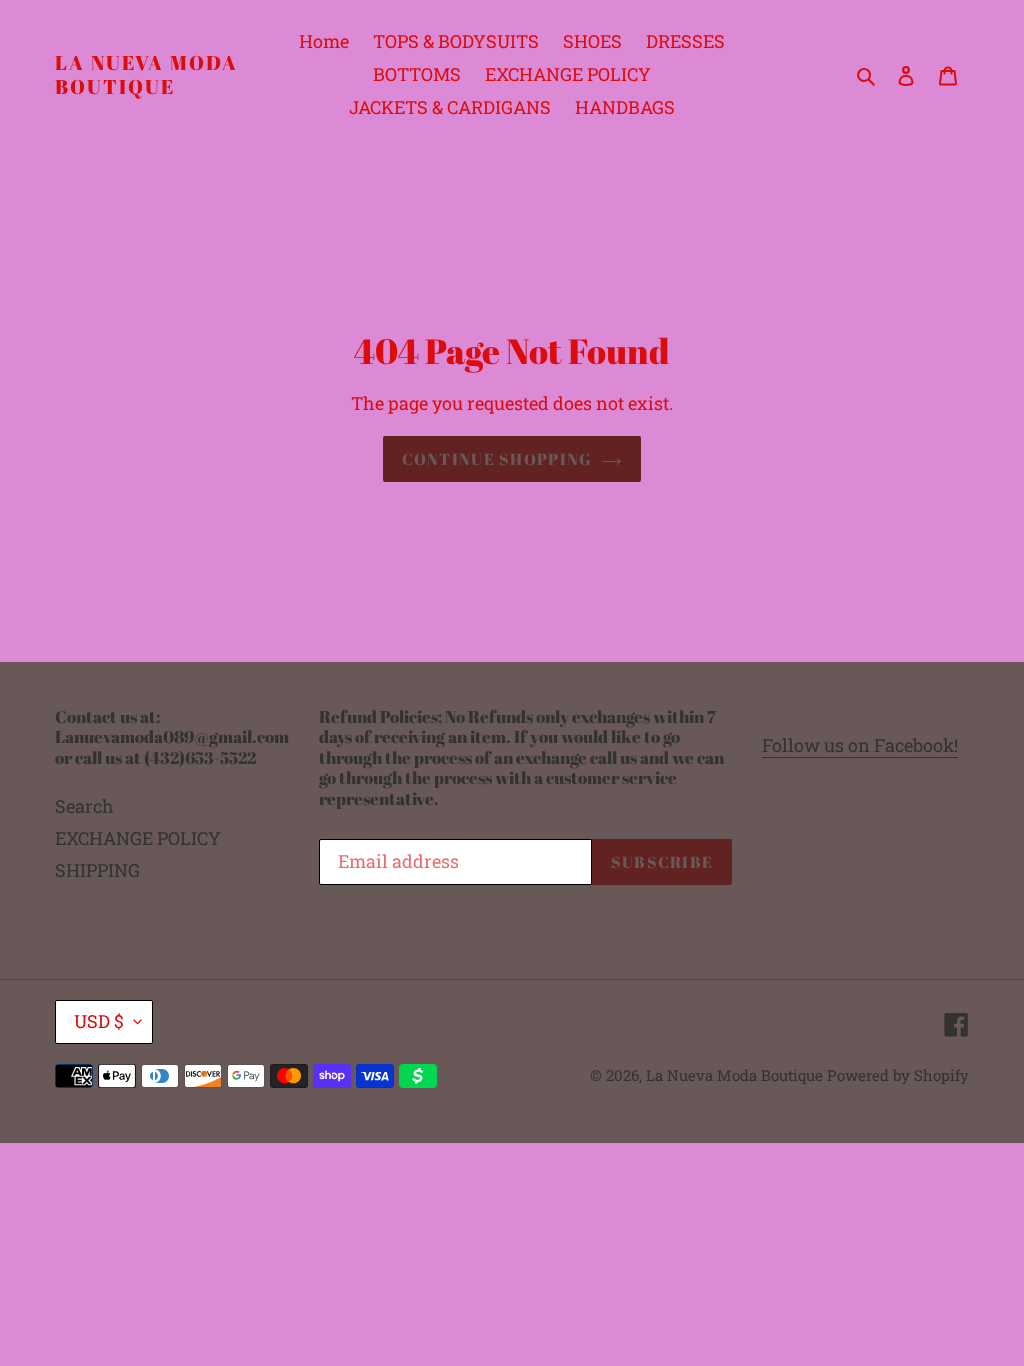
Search (84, 806)
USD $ (99, 1021)
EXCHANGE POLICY (138, 838)
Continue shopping (497, 459)
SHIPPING (97, 870)
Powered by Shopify (898, 1075)
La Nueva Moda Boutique (146, 75)
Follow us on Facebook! (860, 745)
